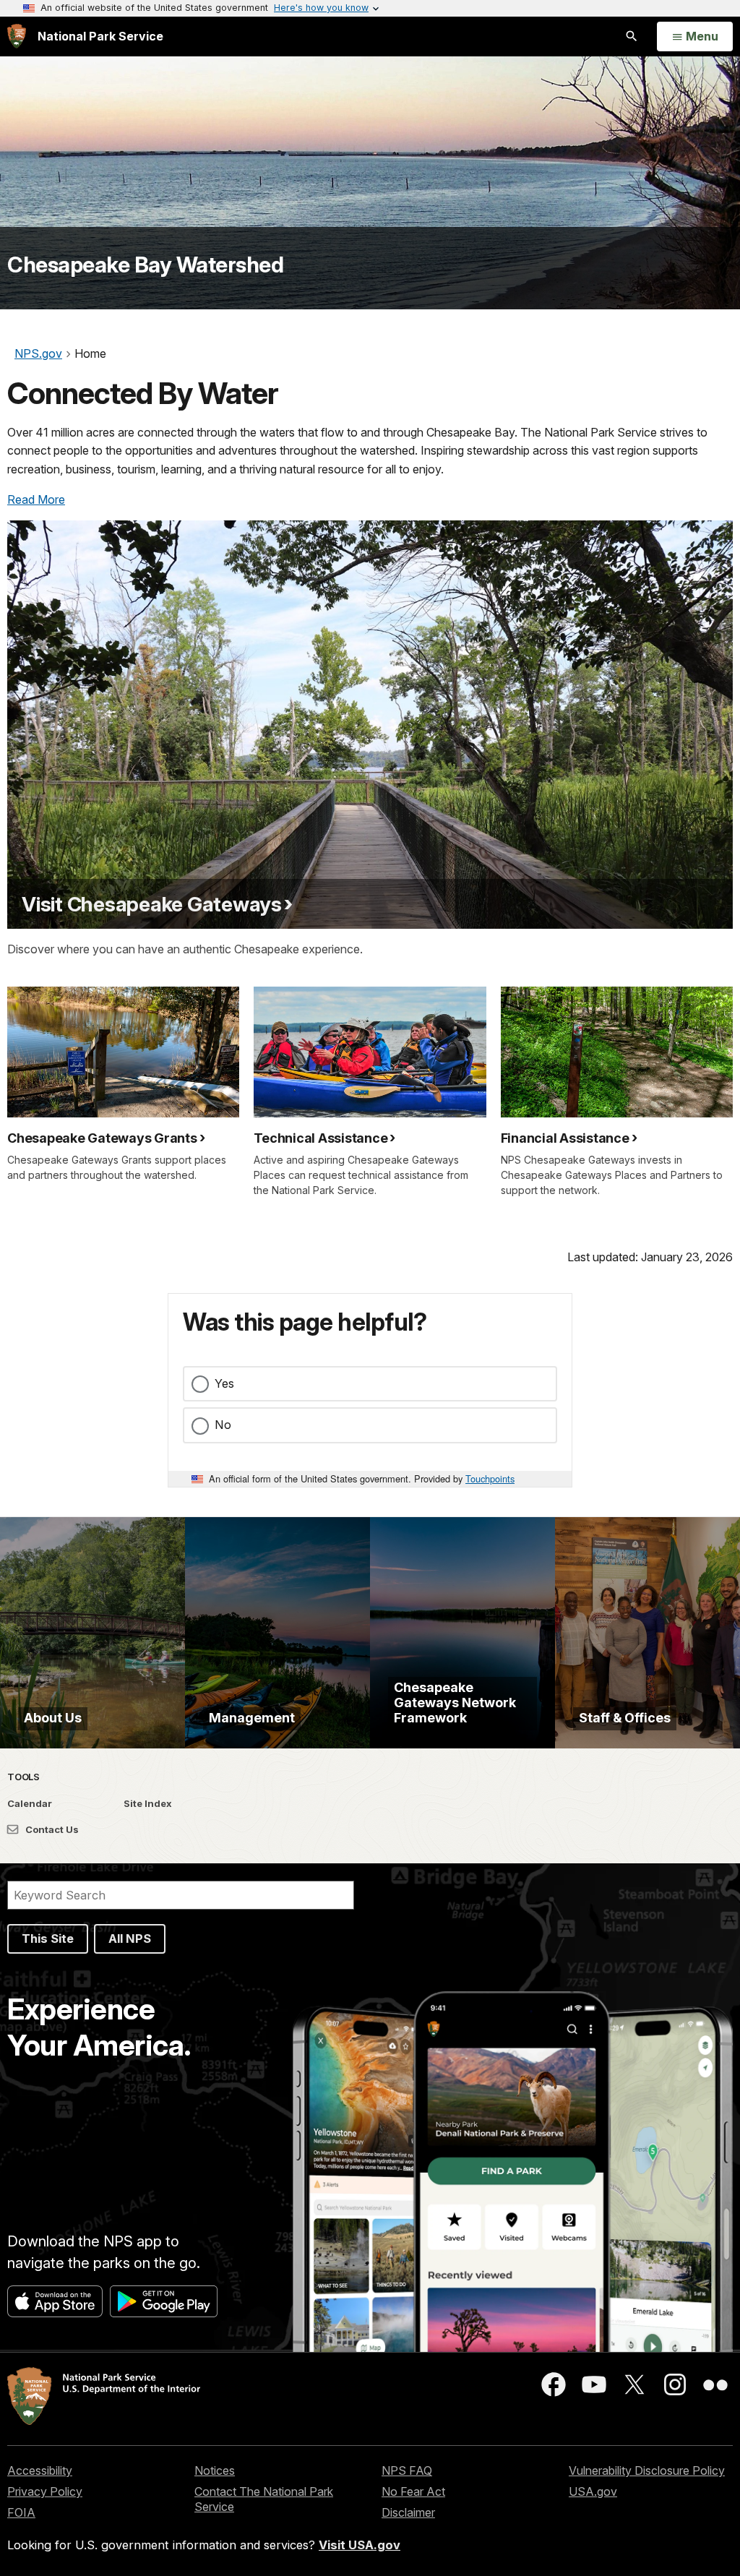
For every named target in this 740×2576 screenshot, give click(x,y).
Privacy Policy (45, 2491)
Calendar (30, 1803)
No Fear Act (413, 2491)
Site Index (148, 1803)
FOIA (21, 2512)
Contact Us (51, 1829)
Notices (215, 2470)
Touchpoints (490, 1478)
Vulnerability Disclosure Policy (647, 2470)
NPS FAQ (407, 2470)
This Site (48, 1939)
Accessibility (40, 2470)
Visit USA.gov (360, 2545)
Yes (224, 1383)
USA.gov (593, 2491)
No (223, 1425)
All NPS (130, 1939)
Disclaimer (408, 2512)
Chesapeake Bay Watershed (145, 265)
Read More (36, 499)
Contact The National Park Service (264, 2499)
